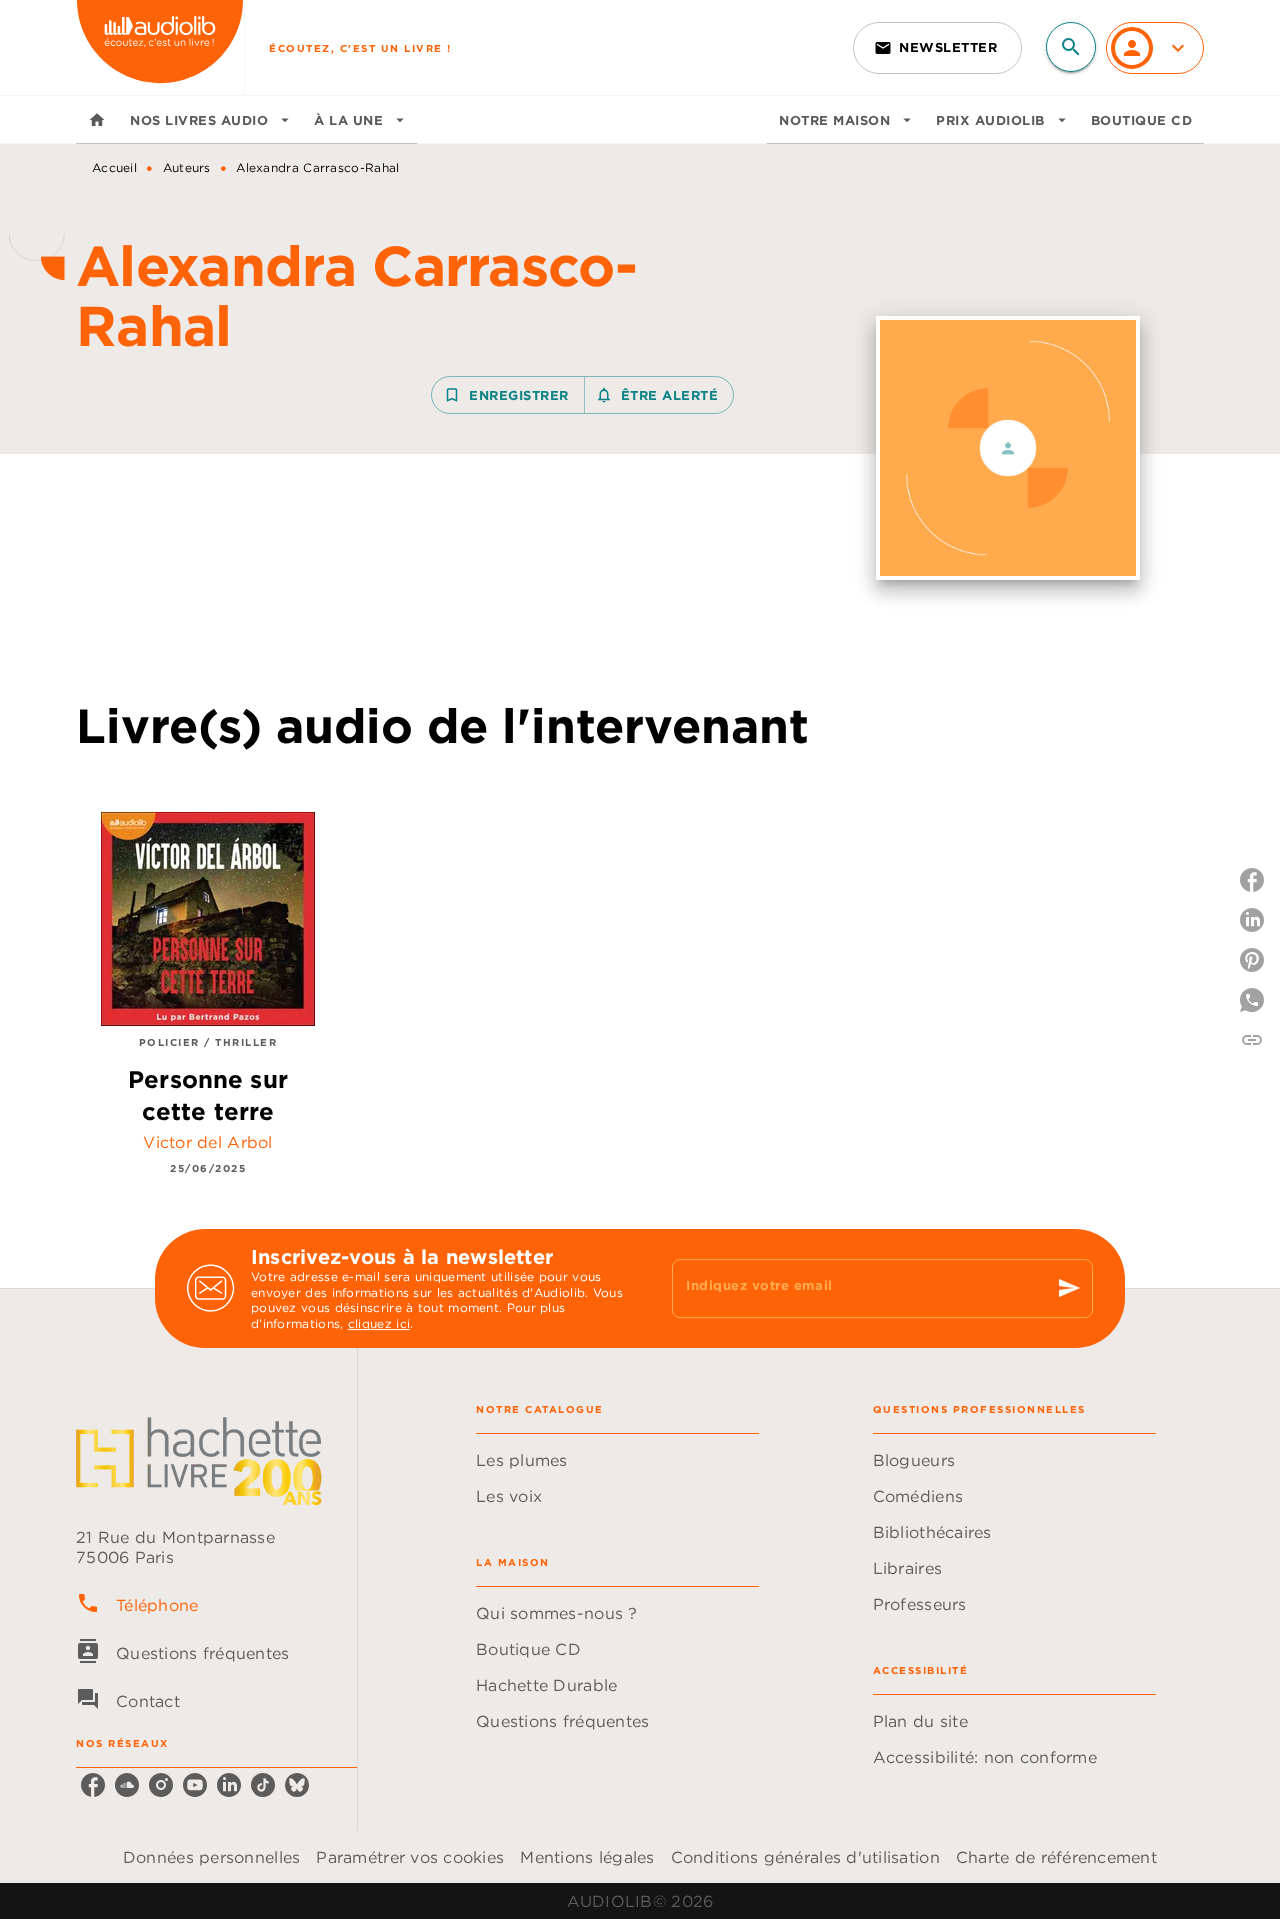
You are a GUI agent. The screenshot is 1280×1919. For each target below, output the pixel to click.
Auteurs (187, 167)
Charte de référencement (1056, 1857)
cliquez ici (379, 1324)
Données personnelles (211, 1857)
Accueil (114, 167)
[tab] (97, 120)
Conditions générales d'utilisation (805, 1857)
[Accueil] (160, 47)
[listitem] (93, 1785)
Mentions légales (587, 1857)
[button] (937, 48)
